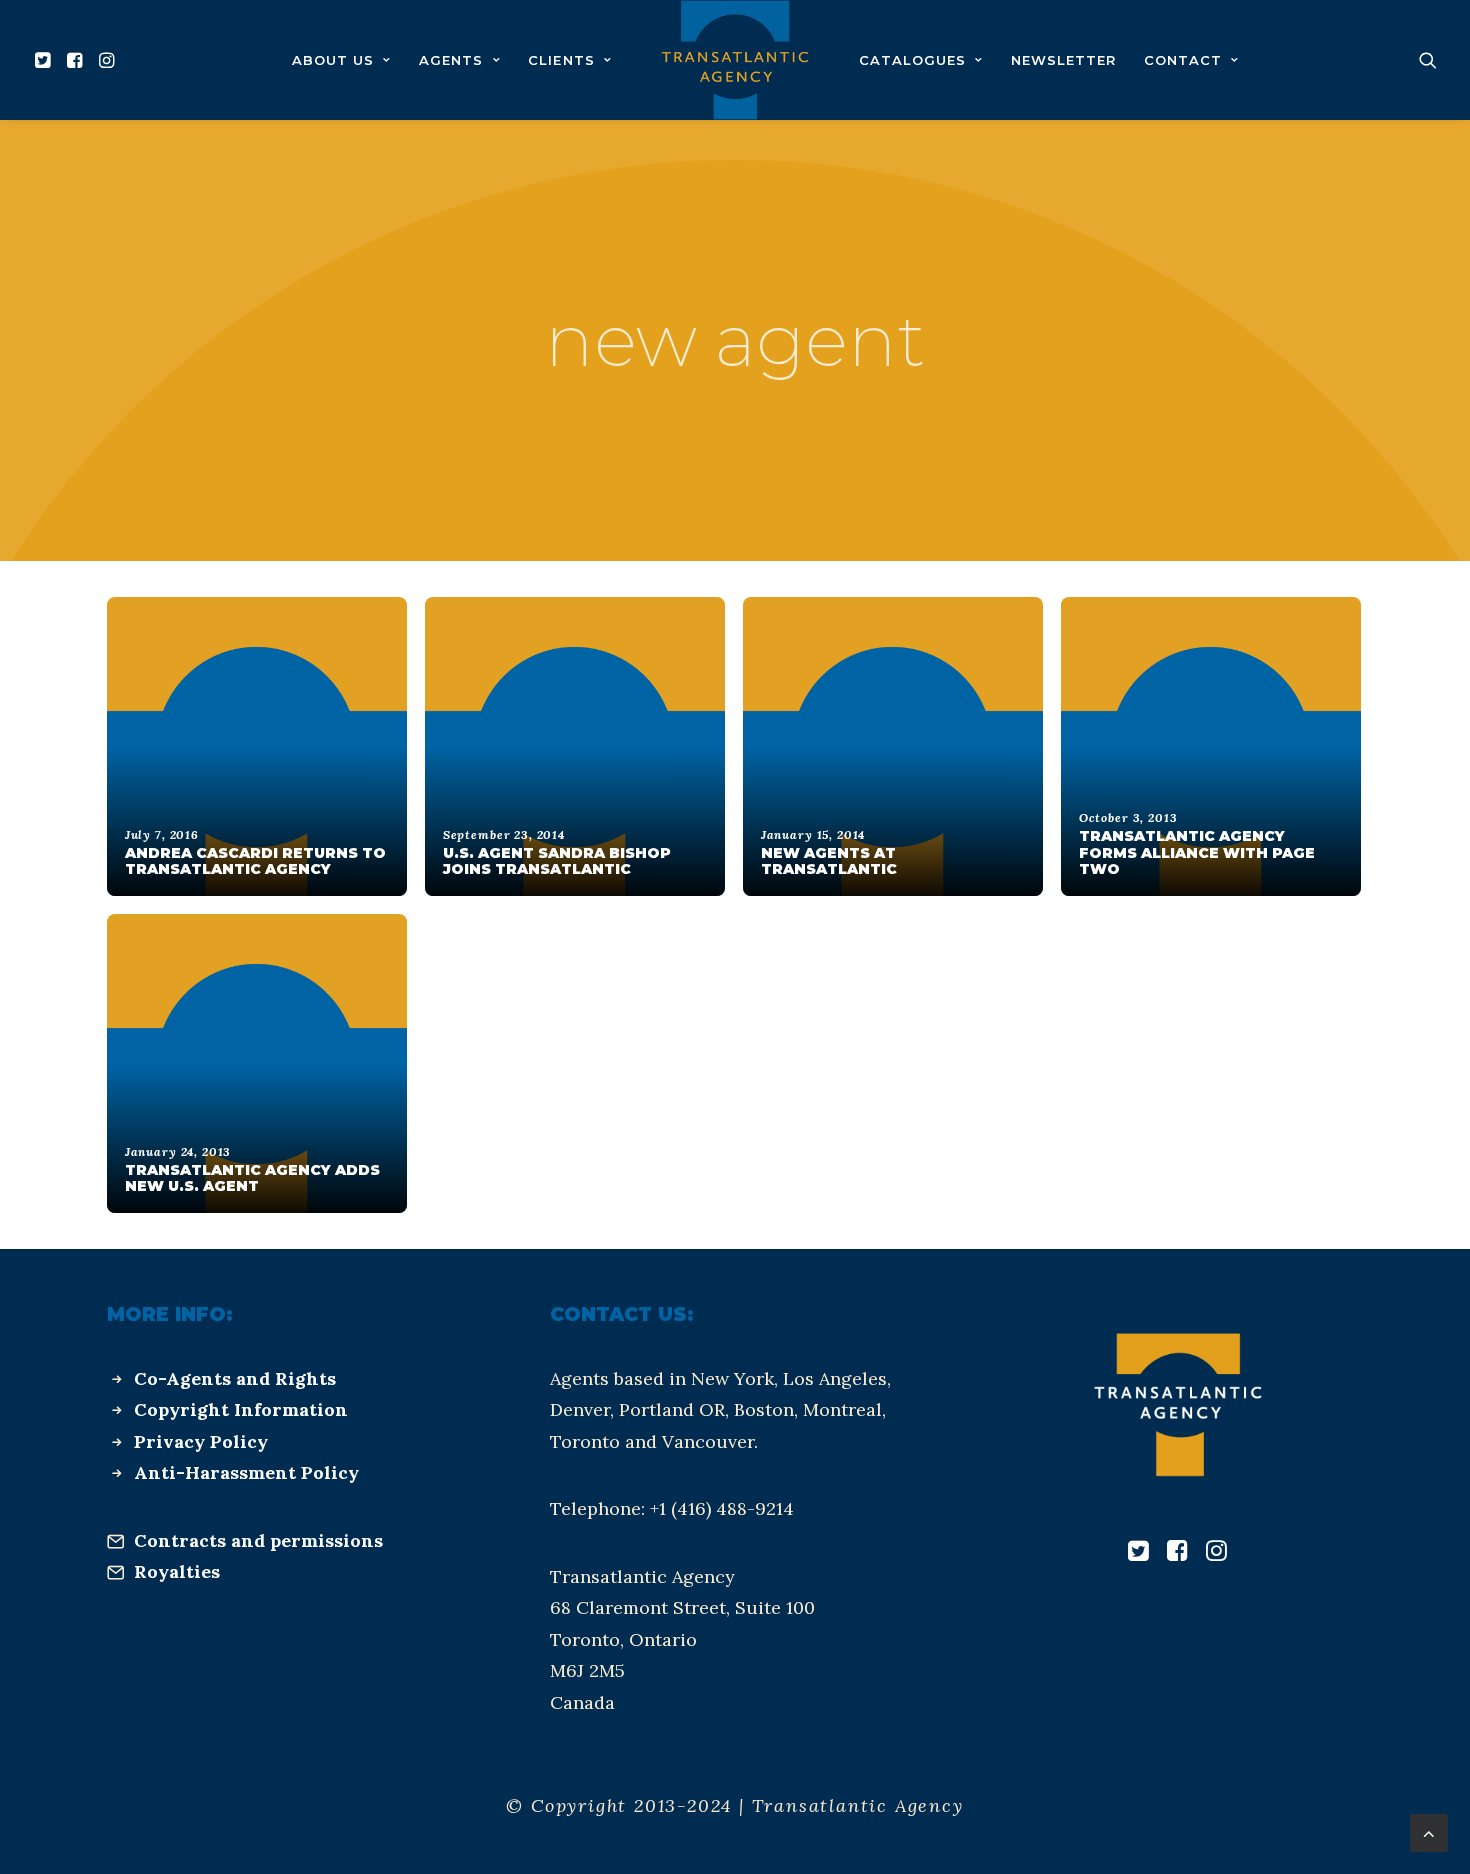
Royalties (177, 1571)
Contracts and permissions (258, 1540)
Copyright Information (241, 1409)
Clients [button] (561, 60)
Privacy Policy (201, 1441)
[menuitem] (45, 60)
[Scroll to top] (1429, 1831)
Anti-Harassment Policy (246, 1472)
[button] (45, 60)
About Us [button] (333, 60)
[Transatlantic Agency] (734, 60)
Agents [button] (451, 60)
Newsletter (1063, 60)
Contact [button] (1183, 60)
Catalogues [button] (912, 60)
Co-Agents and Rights (235, 1378)
